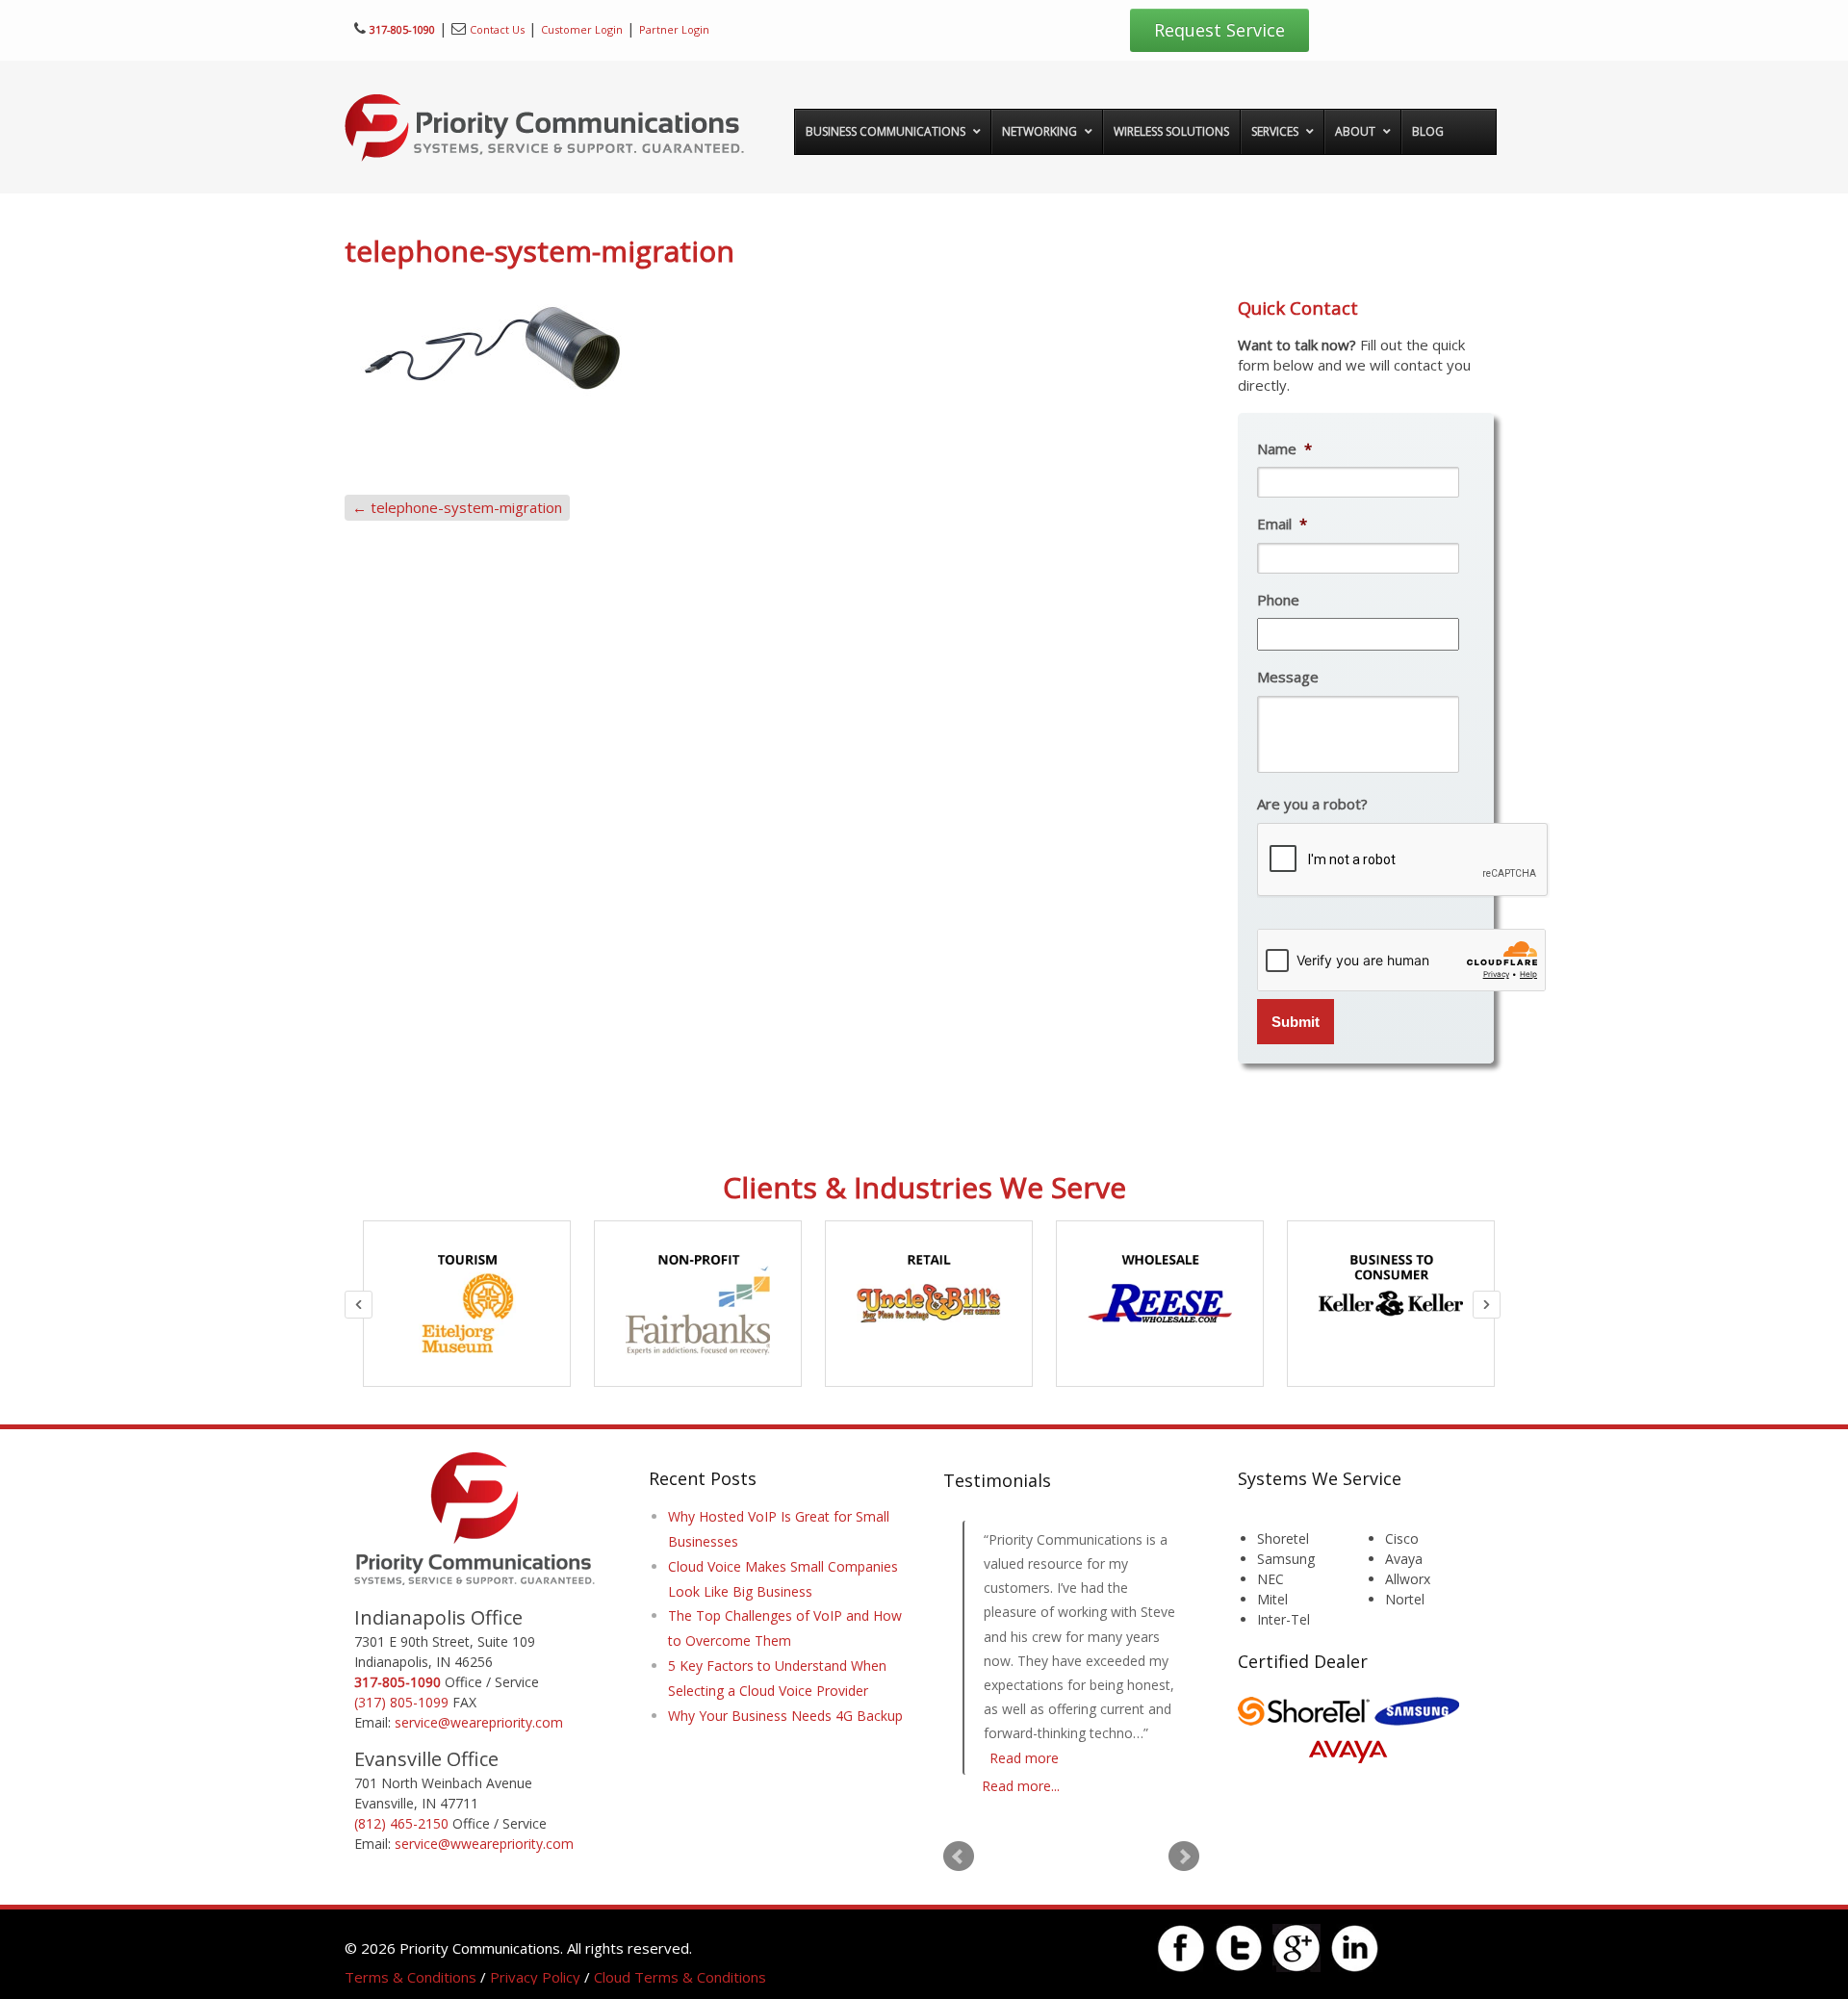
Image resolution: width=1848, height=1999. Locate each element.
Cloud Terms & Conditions (680, 1977)
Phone (1278, 600)
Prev (959, 1857)
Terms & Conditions (411, 1977)
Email (1282, 524)
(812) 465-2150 (401, 1823)
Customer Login (582, 29)
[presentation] (1403, 860)
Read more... (1021, 1786)
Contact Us (497, 29)
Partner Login (674, 29)
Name (1284, 449)
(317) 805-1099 (401, 1702)
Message (1288, 677)
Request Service (1219, 30)
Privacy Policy (535, 1977)
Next (1184, 1857)
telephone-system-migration (457, 507)
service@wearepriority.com (479, 1722)
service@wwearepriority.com (484, 1844)
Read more (1024, 1758)
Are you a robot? (1312, 804)
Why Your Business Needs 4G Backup (785, 1716)
